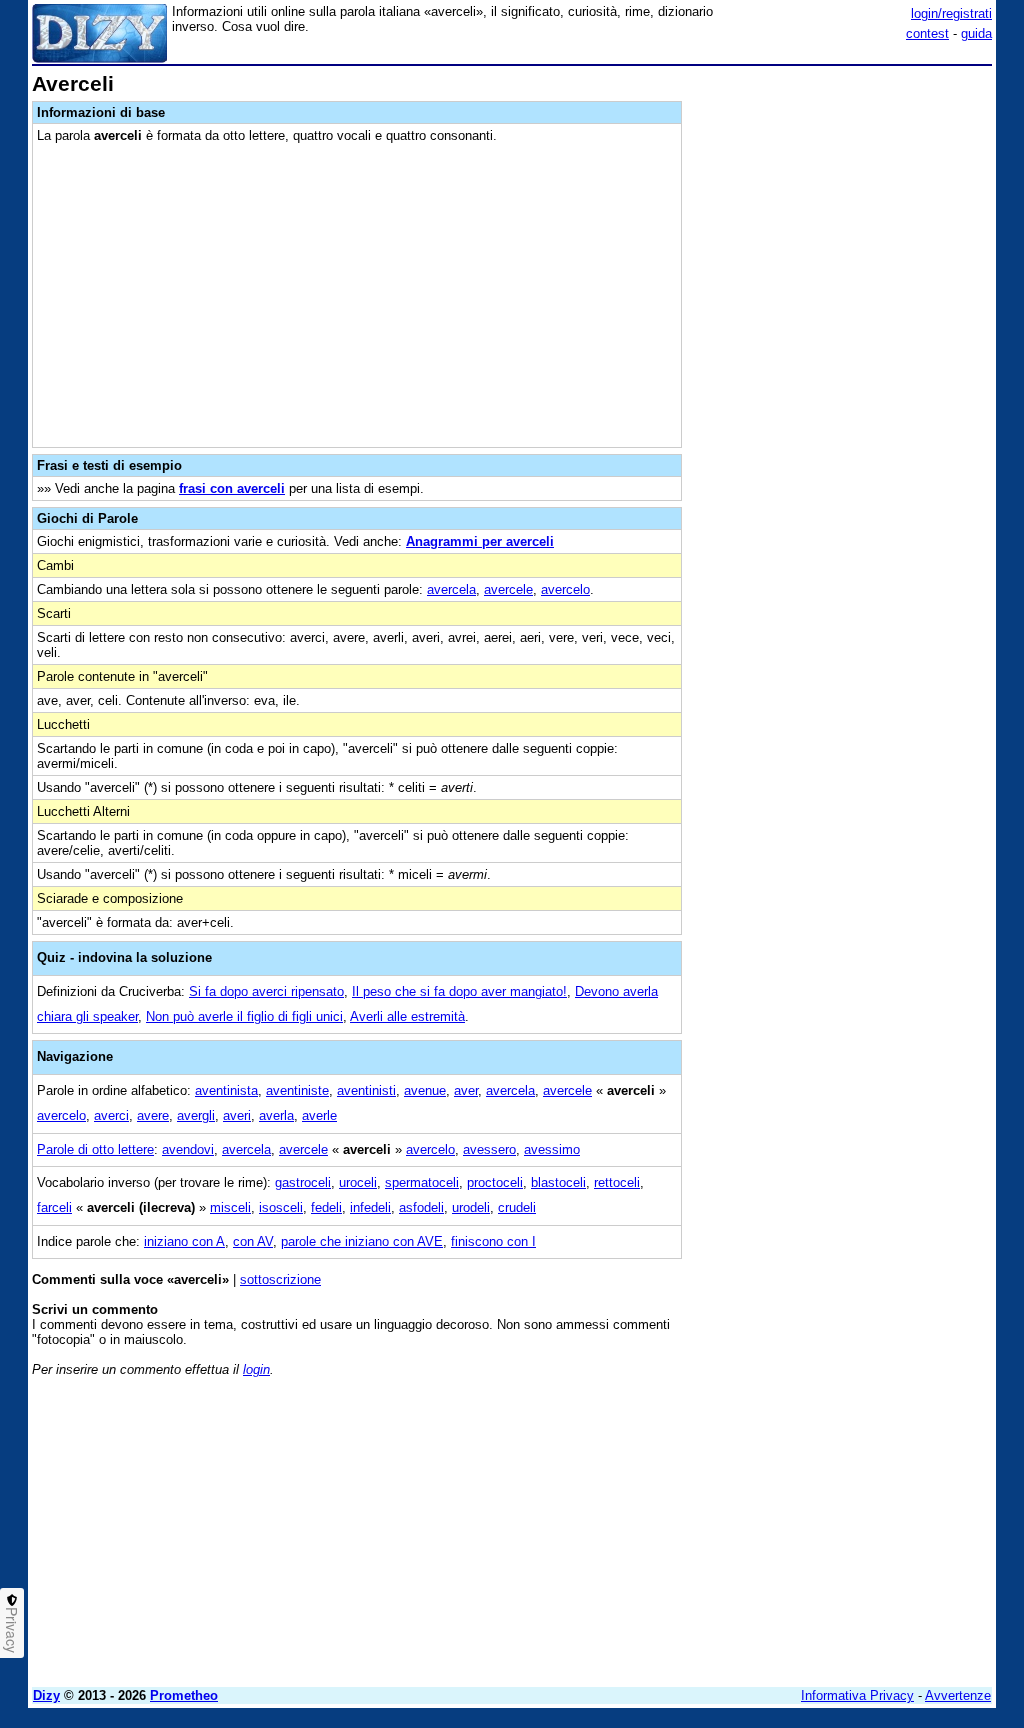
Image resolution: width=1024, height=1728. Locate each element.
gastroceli (303, 1182)
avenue (425, 1090)
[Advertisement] (842, 198)
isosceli (281, 1207)
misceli (230, 1207)
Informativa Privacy (857, 1695)
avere (153, 1115)
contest (927, 33)
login (256, 1369)
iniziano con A (184, 1241)
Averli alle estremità (407, 1016)
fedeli (326, 1207)
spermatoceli (422, 1182)
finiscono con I (493, 1241)
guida (976, 33)
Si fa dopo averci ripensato (266, 991)
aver (466, 1090)
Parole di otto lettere (95, 1149)
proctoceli (495, 1182)
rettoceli (617, 1182)
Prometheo (184, 1695)
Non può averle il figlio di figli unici (244, 1016)
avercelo (565, 589)
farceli (54, 1207)
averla (276, 1115)
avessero (489, 1149)
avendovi (188, 1149)
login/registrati (951, 13)
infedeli (370, 1207)
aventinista (226, 1090)
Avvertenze (958, 1695)
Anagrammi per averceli (480, 541)
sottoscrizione (280, 1279)
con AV (253, 1241)
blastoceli (558, 1182)
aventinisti (366, 1090)
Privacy (12, 1630)
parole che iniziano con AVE (362, 1241)
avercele (508, 589)
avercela (451, 589)
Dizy (46, 1695)
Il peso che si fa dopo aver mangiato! (459, 991)
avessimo (552, 1149)
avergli (196, 1115)
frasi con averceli (232, 488)
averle (319, 1115)
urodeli (471, 1207)
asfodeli (421, 1207)
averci (111, 1115)
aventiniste (297, 1090)
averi (237, 1115)
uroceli (358, 1182)
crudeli (517, 1207)
